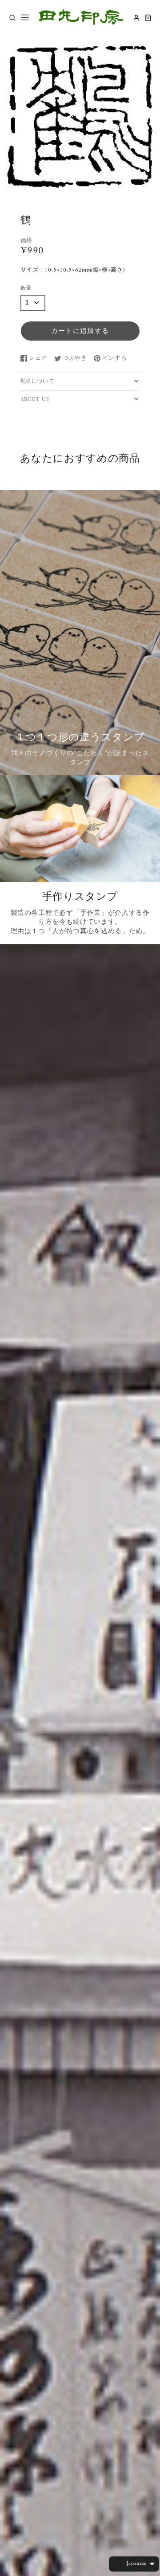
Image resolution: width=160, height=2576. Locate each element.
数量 (26, 289)
